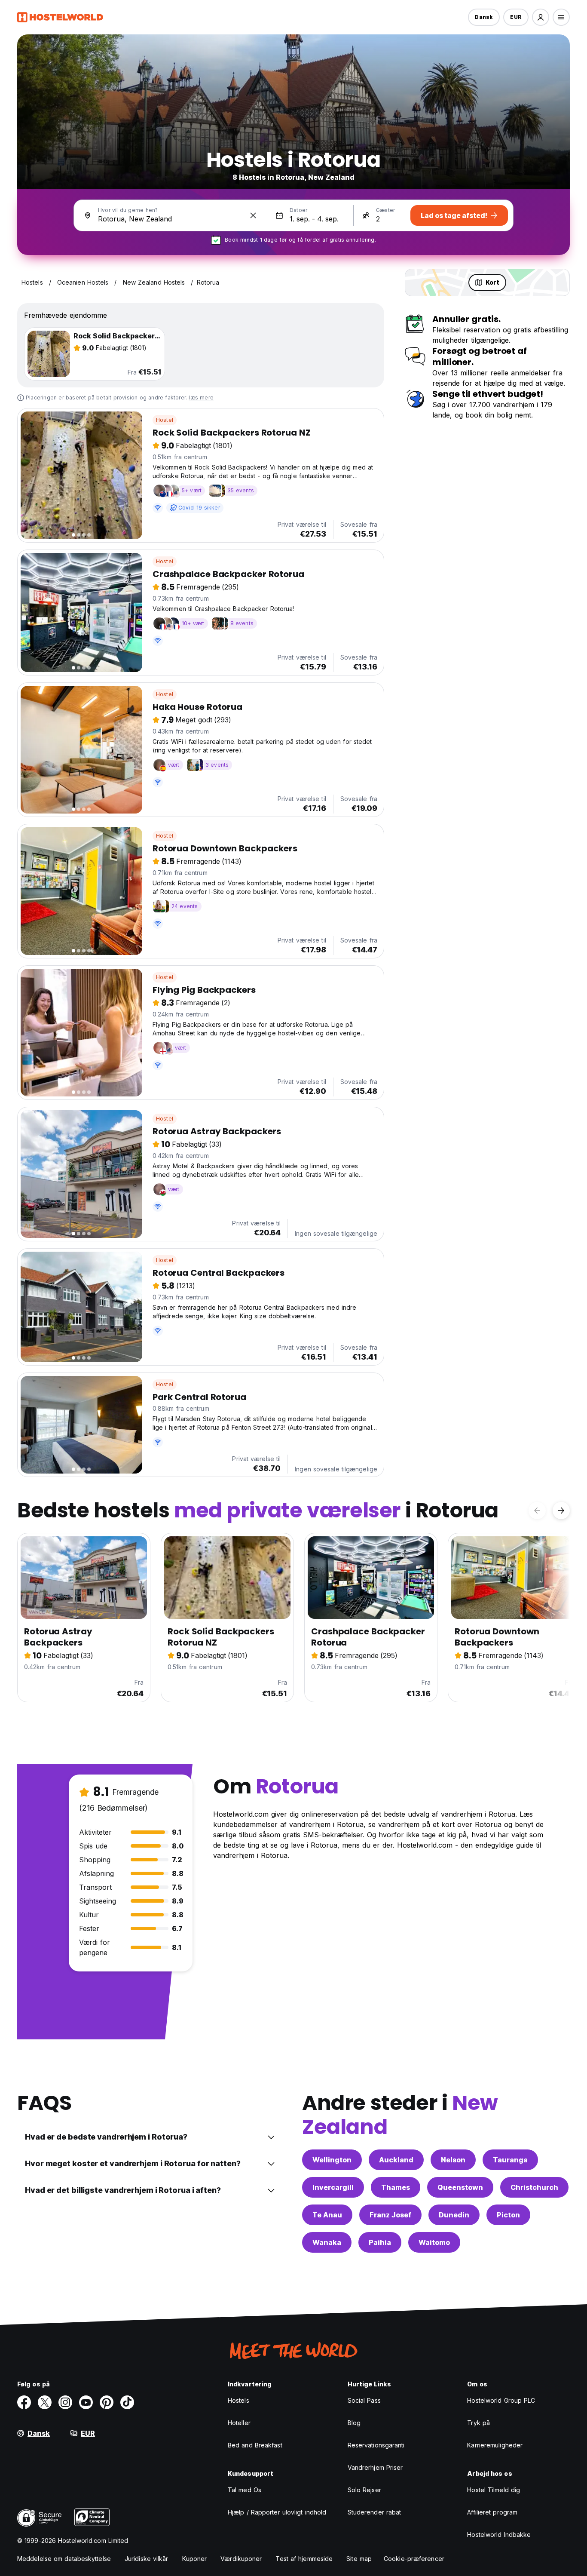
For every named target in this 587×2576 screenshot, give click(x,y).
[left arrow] (537, 1511)
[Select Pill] (541, 17)
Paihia (380, 2242)
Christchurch (534, 2187)
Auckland (396, 2160)
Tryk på (478, 2423)
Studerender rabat (375, 2512)
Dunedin (454, 2215)
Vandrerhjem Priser (375, 2467)
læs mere (201, 398)
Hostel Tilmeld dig (494, 2490)
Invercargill (333, 2187)
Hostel (165, 420)
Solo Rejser (364, 2490)
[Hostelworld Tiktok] (127, 2402)
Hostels (238, 2400)
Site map (359, 2559)
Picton (508, 2215)
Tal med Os (245, 2490)
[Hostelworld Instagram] (65, 2402)
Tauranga (510, 2160)
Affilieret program (492, 2512)
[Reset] (253, 215)
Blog (354, 2423)
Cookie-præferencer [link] (414, 2559)
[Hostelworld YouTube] (86, 2402)
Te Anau (327, 2215)
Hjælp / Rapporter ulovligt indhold (277, 2512)
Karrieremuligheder (495, 2445)
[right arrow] (561, 1511)
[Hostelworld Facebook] (24, 2402)
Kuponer (195, 2559)
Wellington (332, 2160)
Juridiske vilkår (147, 2559)
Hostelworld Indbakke (499, 2535)
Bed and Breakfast (255, 2445)
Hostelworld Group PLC (501, 2400)
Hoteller (239, 2423)
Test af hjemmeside (304, 2559)
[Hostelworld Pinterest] (107, 2402)
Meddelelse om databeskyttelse (64, 2559)
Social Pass (364, 2400)
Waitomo (434, 2242)
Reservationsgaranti (376, 2445)
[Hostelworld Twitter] (45, 2402)
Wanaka (327, 2242)
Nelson (453, 2160)
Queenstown (460, 2187)
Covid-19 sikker (199, 508)
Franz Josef (390, 2215)
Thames (396, 2187)
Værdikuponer (241, 2559)
